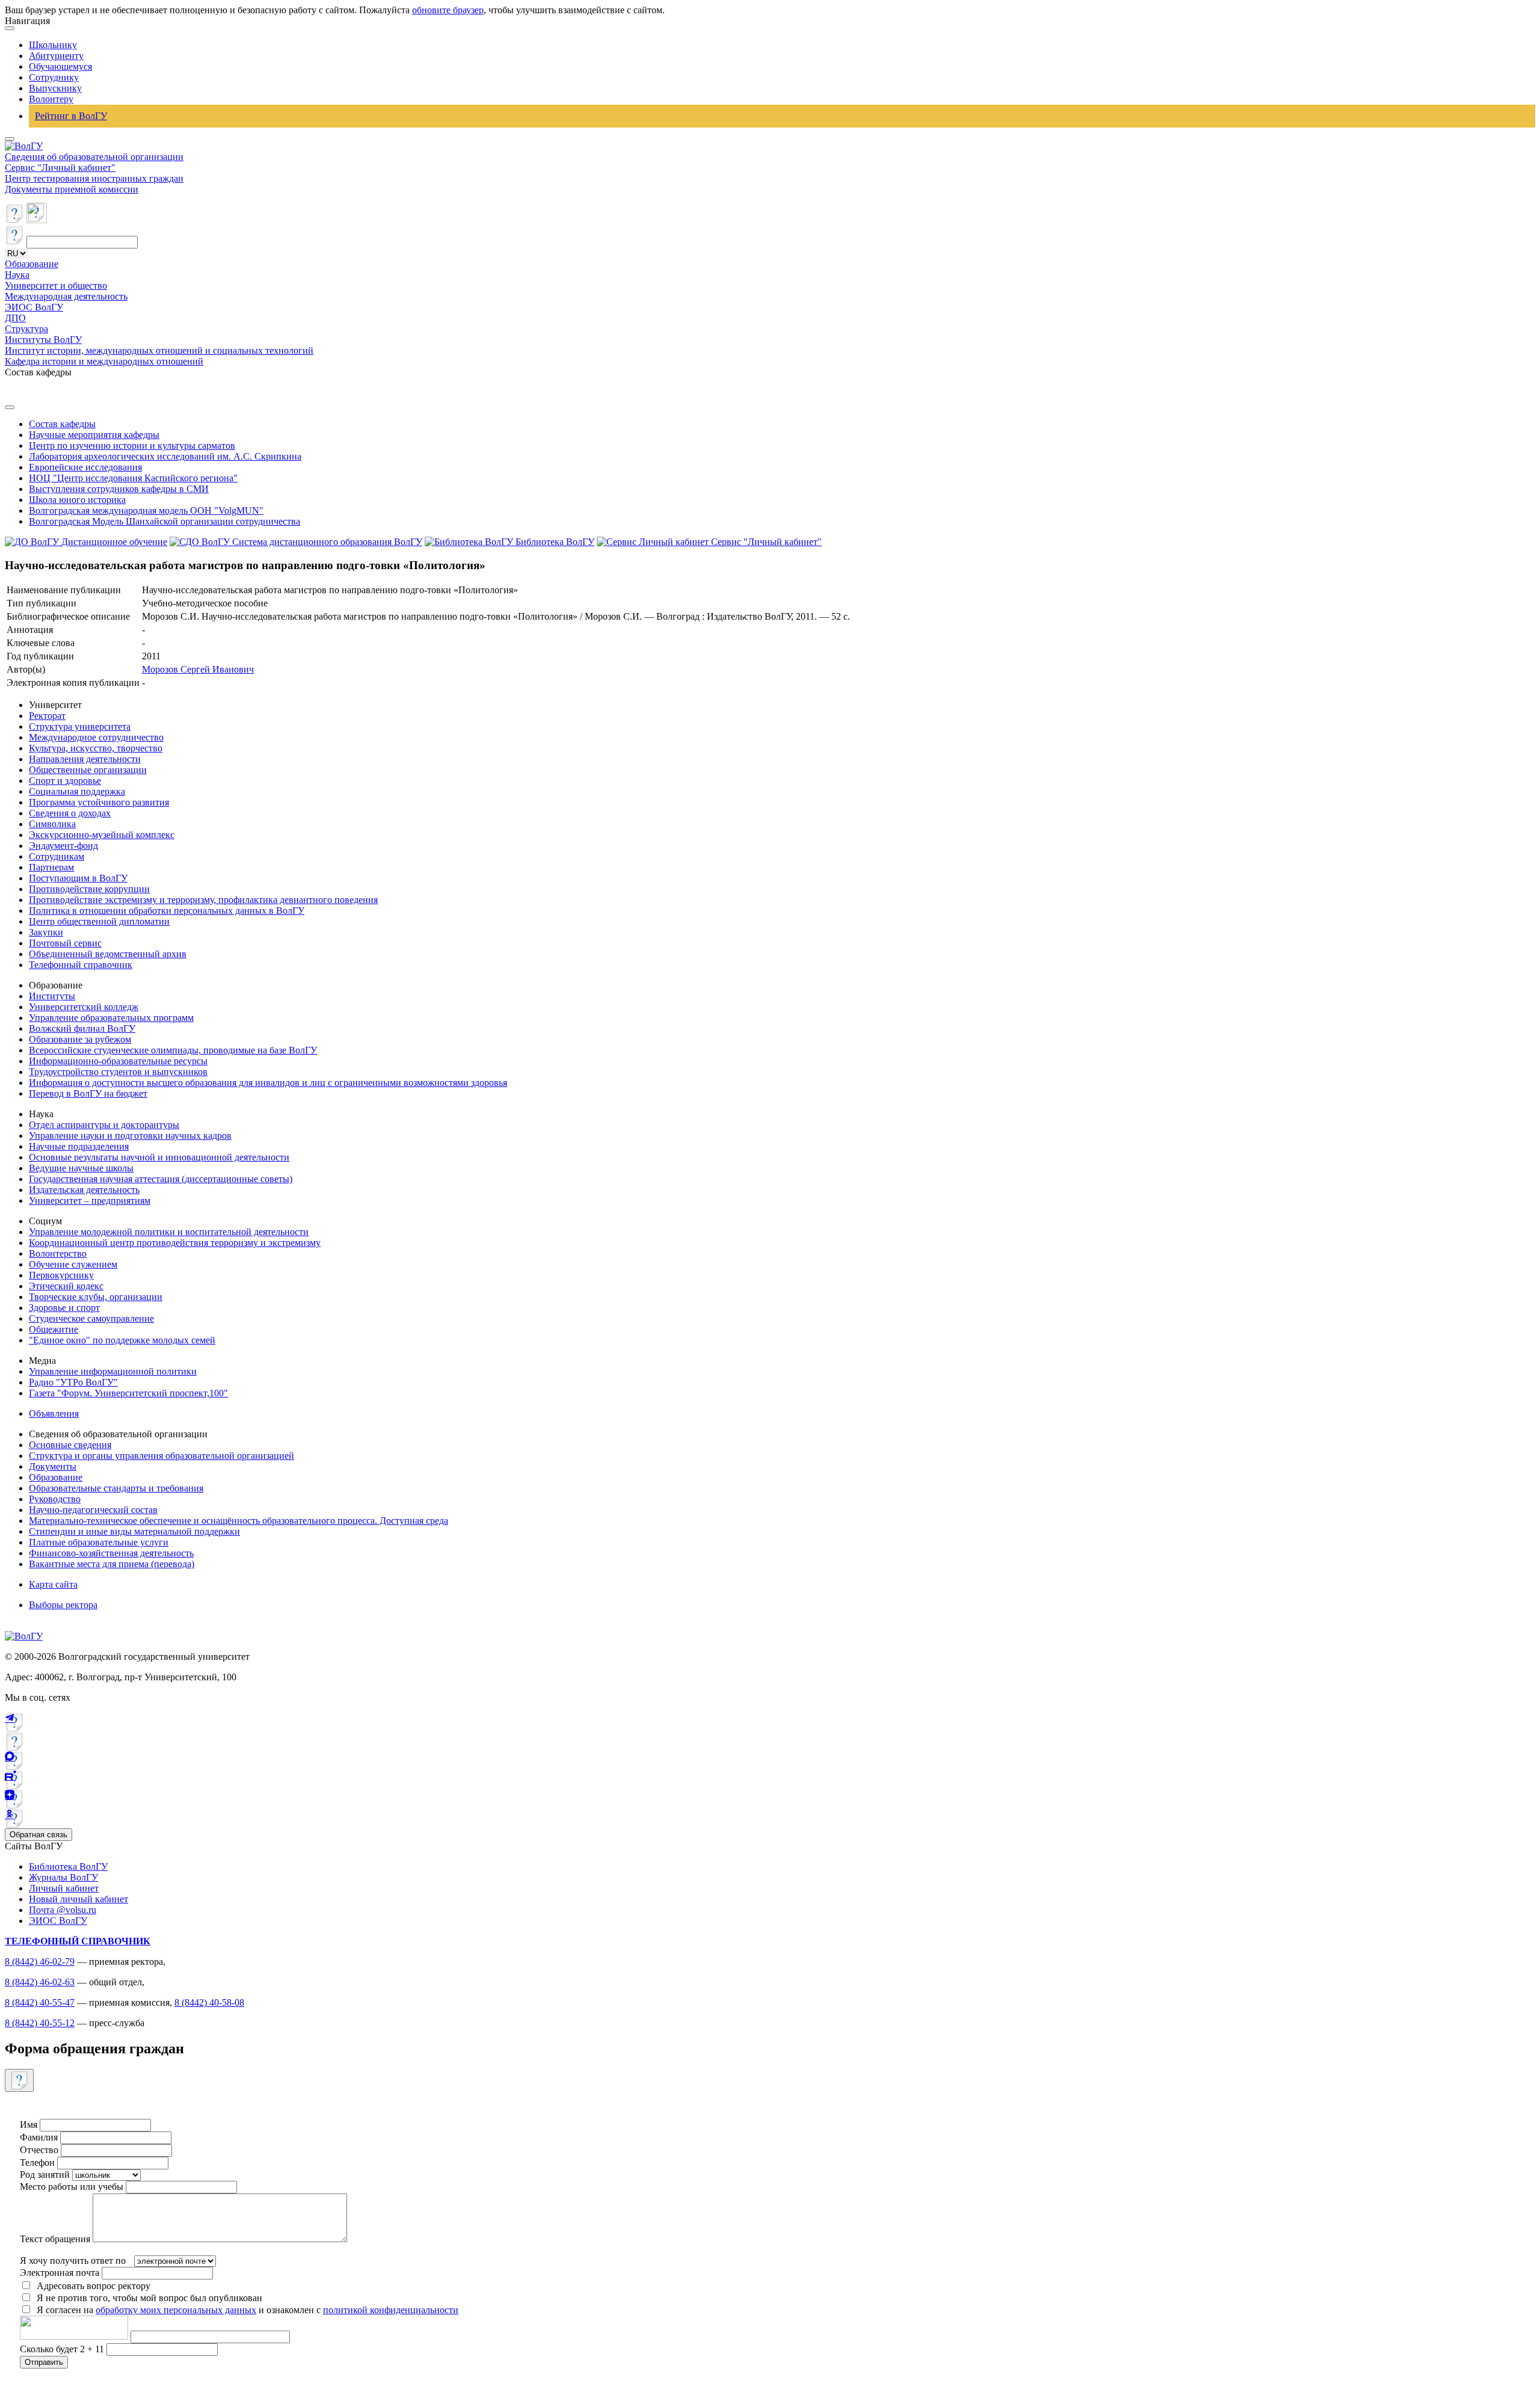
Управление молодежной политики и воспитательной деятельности (169, 1232)
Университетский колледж (84, 1007)
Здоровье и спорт (64, 1308)
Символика (52, 824)
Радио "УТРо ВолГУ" (73, 1382)
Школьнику (53, 45)
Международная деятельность (66, 296)
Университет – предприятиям (90, 1201)
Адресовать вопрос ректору (91, 2286)
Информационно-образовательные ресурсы (118, 1061)
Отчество (39, 2150)
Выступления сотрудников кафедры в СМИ (119, 489)
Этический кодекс (66, 1286)
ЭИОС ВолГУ (34, 307)
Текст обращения (55, 2239)
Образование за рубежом (80, 1039)
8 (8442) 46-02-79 (40, 1962)
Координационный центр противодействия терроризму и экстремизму (175, 1243)
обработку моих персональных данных (176, 2310)
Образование (32, 264)
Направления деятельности (85, 759)
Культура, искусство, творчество (96, 748)
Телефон (37, 2162)
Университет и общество (56, 285)
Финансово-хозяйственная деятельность (111, 1553)
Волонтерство (58, 1253)
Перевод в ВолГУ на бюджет (88, 1093)
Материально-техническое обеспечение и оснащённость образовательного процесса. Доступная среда (239, 1521)
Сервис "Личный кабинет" (60, 168)
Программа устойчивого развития (99, 802)
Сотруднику (54, 77)
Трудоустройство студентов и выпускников (118, 1072)
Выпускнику (55, 88)
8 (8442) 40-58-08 (209, 2002)
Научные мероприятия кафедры (94, 435)
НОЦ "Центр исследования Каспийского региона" (133, 478)
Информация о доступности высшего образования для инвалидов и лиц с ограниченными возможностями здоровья (268, 1083)
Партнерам (51, 867)
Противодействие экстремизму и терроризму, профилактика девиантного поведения (203, 900)
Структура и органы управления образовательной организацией (162, 1456)
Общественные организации (88, 770)
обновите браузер (448, 10)
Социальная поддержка (77, 791)
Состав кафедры (62, 424)
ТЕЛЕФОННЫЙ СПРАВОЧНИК (78, 1941)
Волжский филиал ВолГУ (82, 1028)
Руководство (55, 1499)
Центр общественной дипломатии (99, 921)
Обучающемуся (60, 66)
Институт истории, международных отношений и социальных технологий (159, 350)
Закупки (46, 932)
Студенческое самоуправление (91, 1318)
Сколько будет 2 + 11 (63, 2349)
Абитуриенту (56, 56)
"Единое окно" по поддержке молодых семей (122, 1340)
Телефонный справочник (81, 965)
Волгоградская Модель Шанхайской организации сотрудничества (165, 521)
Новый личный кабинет (79, 1899)
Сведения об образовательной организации (94, 157)
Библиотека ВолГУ (68, 1866)
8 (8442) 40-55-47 (40, 2002)
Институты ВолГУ (43, 340)
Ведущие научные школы (81, 1168)
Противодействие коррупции (89, 889)
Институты (52, 996)
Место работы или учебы (72, 2187)
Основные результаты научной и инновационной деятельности (159, 1157)
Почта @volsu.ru (63, 1910)
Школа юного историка (77, 500)
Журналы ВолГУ (63, 1877)
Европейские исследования (85, 467)
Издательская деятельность (84, 1190)
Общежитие (54, 1329)
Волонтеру (51, 99)
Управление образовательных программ (111, 1018)
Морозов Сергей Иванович (198, 669)
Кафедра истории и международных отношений (104, 361)
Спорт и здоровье (65, 781)
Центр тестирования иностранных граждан (94, 178)
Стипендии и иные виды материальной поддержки (134, 1531)
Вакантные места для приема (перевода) (112, 1564)
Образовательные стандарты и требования (116, 1488)
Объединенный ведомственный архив (108, 954)
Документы (53, 1466)
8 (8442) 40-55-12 (40, 2023)
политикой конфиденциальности (391, 2310)
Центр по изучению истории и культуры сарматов (132, 445)
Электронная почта (60, 2273)
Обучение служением (73, 1264)
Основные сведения (70, 1445)
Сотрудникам (57, 856)
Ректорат (47, 716)
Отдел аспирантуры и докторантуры (104, 1125)
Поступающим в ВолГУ (78, 878)
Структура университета (80, 726)
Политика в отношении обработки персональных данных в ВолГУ (167, 911)
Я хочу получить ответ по (73, 2261)
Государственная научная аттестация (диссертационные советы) (161, 1179)
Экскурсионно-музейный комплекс (102, 835)
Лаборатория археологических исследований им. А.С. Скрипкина (165, 456)
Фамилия (39, 2137)
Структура (26, 329)
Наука (17, 275)
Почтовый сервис (65, 943)
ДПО (15, 318)
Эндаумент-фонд (63, 846)
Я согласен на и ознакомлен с (248, 2310)
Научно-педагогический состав (93, 1510)
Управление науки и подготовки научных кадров (130, 1136)
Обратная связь (38, 1835)
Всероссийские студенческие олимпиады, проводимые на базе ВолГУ (173, 1050)
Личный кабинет (64, 1888)
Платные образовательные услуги (99, 1542)
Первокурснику (61, 1275)
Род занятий (45, 2175)
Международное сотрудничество (96, 737)
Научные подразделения (79, 1146)
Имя (29, 2125)
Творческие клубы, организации (96, 1297)
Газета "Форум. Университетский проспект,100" (128, 1393)
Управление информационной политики (113, 1371)
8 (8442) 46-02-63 (40, 1982)
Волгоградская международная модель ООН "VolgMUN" (146, 510)
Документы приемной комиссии (72, 189)
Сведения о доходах (70, 813)
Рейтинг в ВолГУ (71, 116)
